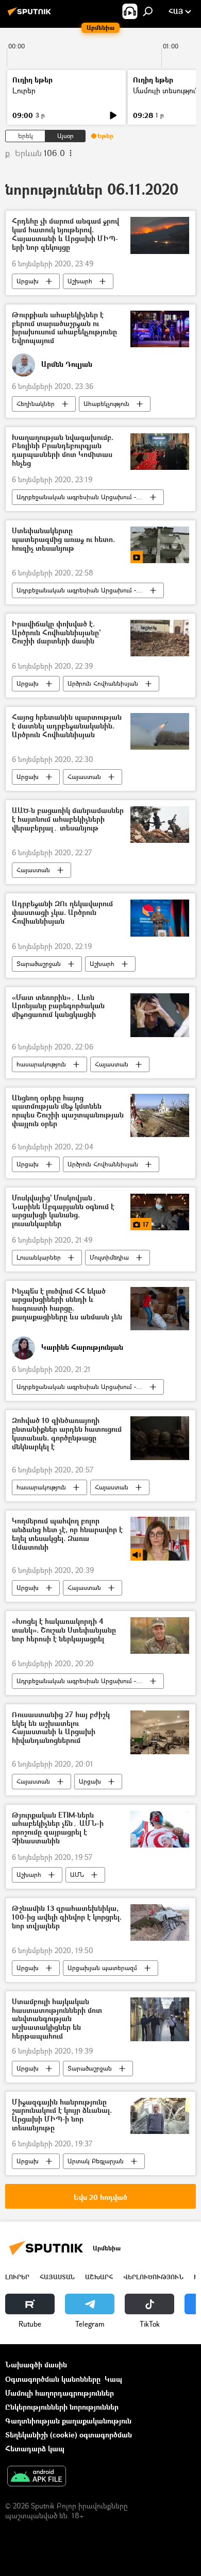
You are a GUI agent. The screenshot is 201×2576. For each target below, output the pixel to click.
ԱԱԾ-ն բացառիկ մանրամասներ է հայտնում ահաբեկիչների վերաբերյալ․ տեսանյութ (68, 819)
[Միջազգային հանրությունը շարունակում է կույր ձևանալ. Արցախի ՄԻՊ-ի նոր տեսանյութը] (160, 2116)
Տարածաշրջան (39, 964)
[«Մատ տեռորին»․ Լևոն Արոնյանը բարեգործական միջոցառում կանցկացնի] (160, 1015)
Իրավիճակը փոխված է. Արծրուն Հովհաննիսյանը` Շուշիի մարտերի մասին (56, 633)
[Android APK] (37, 2477)
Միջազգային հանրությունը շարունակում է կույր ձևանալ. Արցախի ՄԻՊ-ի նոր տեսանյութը (62, 2115)
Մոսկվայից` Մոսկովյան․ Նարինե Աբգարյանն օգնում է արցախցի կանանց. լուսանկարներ (63, 1211)
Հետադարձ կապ (35, 2448)
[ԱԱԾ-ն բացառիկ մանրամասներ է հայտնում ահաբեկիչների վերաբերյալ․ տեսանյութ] (160, 825)
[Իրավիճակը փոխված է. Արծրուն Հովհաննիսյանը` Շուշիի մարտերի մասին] (160, 638)
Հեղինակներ (36, 404)
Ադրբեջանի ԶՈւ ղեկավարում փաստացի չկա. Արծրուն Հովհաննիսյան (62, 913)
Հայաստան (84, 777)
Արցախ (28, 281)
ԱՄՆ (77, 1875)
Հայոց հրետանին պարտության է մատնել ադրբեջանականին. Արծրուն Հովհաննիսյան (67, 726)
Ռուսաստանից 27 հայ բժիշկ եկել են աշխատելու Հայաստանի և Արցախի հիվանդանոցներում (61, 1728)
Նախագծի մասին (36, 2365)
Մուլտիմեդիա (109, 1257)
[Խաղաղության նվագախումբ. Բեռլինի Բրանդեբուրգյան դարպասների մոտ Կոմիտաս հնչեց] (160, 452)
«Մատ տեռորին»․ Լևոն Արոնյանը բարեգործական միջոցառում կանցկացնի (58, 1006)
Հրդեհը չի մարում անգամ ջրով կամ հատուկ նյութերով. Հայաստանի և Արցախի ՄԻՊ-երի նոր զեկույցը (65, 234)
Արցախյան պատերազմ (102, 1968)
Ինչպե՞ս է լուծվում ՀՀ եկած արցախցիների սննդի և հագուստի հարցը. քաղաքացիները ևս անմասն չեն (67, 1304)
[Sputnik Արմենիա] (31, 15)
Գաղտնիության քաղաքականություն (68, 2421)
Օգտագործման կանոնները (53, 2379)
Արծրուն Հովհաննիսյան (103, 683)
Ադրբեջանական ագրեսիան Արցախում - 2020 (84, 497)
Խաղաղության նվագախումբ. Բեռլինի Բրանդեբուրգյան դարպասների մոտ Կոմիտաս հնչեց (63, 451)
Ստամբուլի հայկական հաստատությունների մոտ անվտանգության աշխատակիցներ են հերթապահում (57, 2019)
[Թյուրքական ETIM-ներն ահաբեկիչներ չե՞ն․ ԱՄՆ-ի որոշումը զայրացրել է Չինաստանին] (160, 1829)
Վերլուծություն (153, 2277)
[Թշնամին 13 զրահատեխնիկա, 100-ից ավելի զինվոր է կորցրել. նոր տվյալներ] (160, 1922)
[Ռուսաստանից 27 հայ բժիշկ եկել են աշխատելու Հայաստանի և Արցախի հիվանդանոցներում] (160, 1732)
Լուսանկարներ (39, 1257)
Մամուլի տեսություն (166, 90)
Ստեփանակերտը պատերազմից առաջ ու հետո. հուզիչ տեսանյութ (63, 540)
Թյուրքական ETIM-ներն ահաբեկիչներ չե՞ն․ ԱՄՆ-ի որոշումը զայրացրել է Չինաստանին (58, 1828)
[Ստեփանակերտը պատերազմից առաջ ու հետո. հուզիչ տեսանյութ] (160, 545)
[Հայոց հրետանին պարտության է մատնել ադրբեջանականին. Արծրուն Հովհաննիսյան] (160, 731)
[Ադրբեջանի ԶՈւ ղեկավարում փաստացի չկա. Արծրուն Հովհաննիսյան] (160, 918)
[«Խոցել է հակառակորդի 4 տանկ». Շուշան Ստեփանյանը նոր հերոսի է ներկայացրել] (160, 1636)
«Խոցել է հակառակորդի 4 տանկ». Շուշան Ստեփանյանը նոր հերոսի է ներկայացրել (64, 1630)
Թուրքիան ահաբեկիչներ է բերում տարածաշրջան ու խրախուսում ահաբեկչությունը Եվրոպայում (64, 328)
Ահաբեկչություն (106, 404)
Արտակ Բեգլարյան (96, 2161)
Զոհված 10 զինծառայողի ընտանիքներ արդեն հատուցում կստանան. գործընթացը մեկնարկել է (67, 1434)
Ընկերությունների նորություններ (62, 2407)
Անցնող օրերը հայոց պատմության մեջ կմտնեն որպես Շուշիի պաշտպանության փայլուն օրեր (68, 1111)
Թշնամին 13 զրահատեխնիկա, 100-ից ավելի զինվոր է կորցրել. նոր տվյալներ (67, 1917)
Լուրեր (24, 90)
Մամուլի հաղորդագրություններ (60, 2393)
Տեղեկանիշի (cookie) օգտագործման (69, 2435)
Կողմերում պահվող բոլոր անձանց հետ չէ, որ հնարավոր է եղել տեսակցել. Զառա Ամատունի (67, 1534)
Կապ (113, 2379)
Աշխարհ (80, 281)
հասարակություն (41, 1064)
